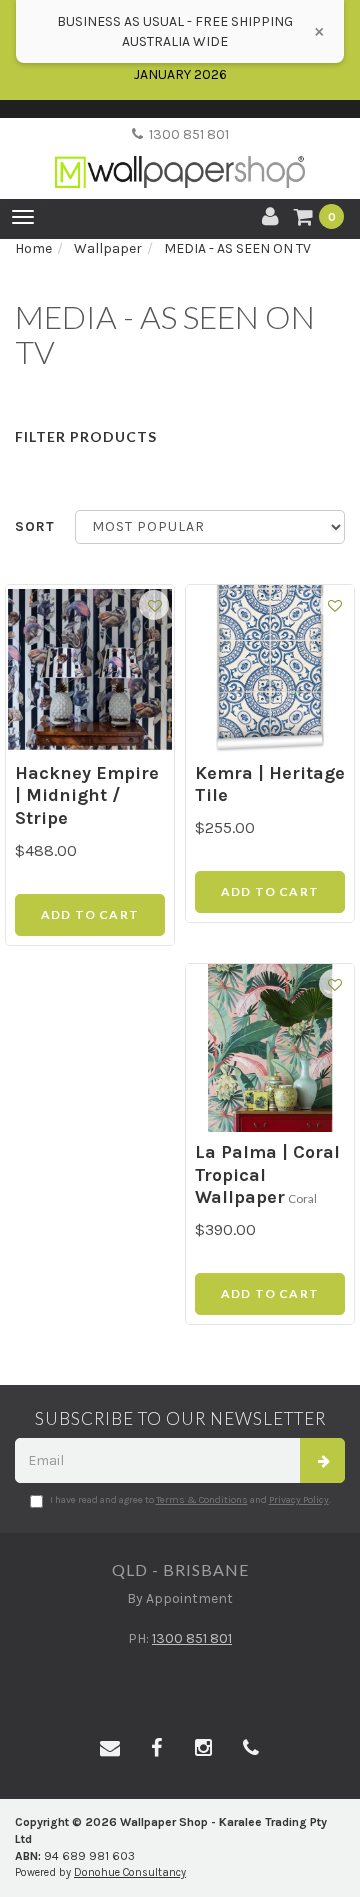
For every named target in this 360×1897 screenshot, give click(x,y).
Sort (35, 526)
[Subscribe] (322, 1460)
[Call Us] (251, 1749)
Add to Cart (90, 914)
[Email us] (110, 1749)
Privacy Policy (299, 1500)
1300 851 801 (186, 134)
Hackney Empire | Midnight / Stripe (87, 795)
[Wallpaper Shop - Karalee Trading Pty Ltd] (180, 155)
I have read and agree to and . (190, 1500)
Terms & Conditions (202, 1500)
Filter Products (86, 436)
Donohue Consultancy (130, 1872)
